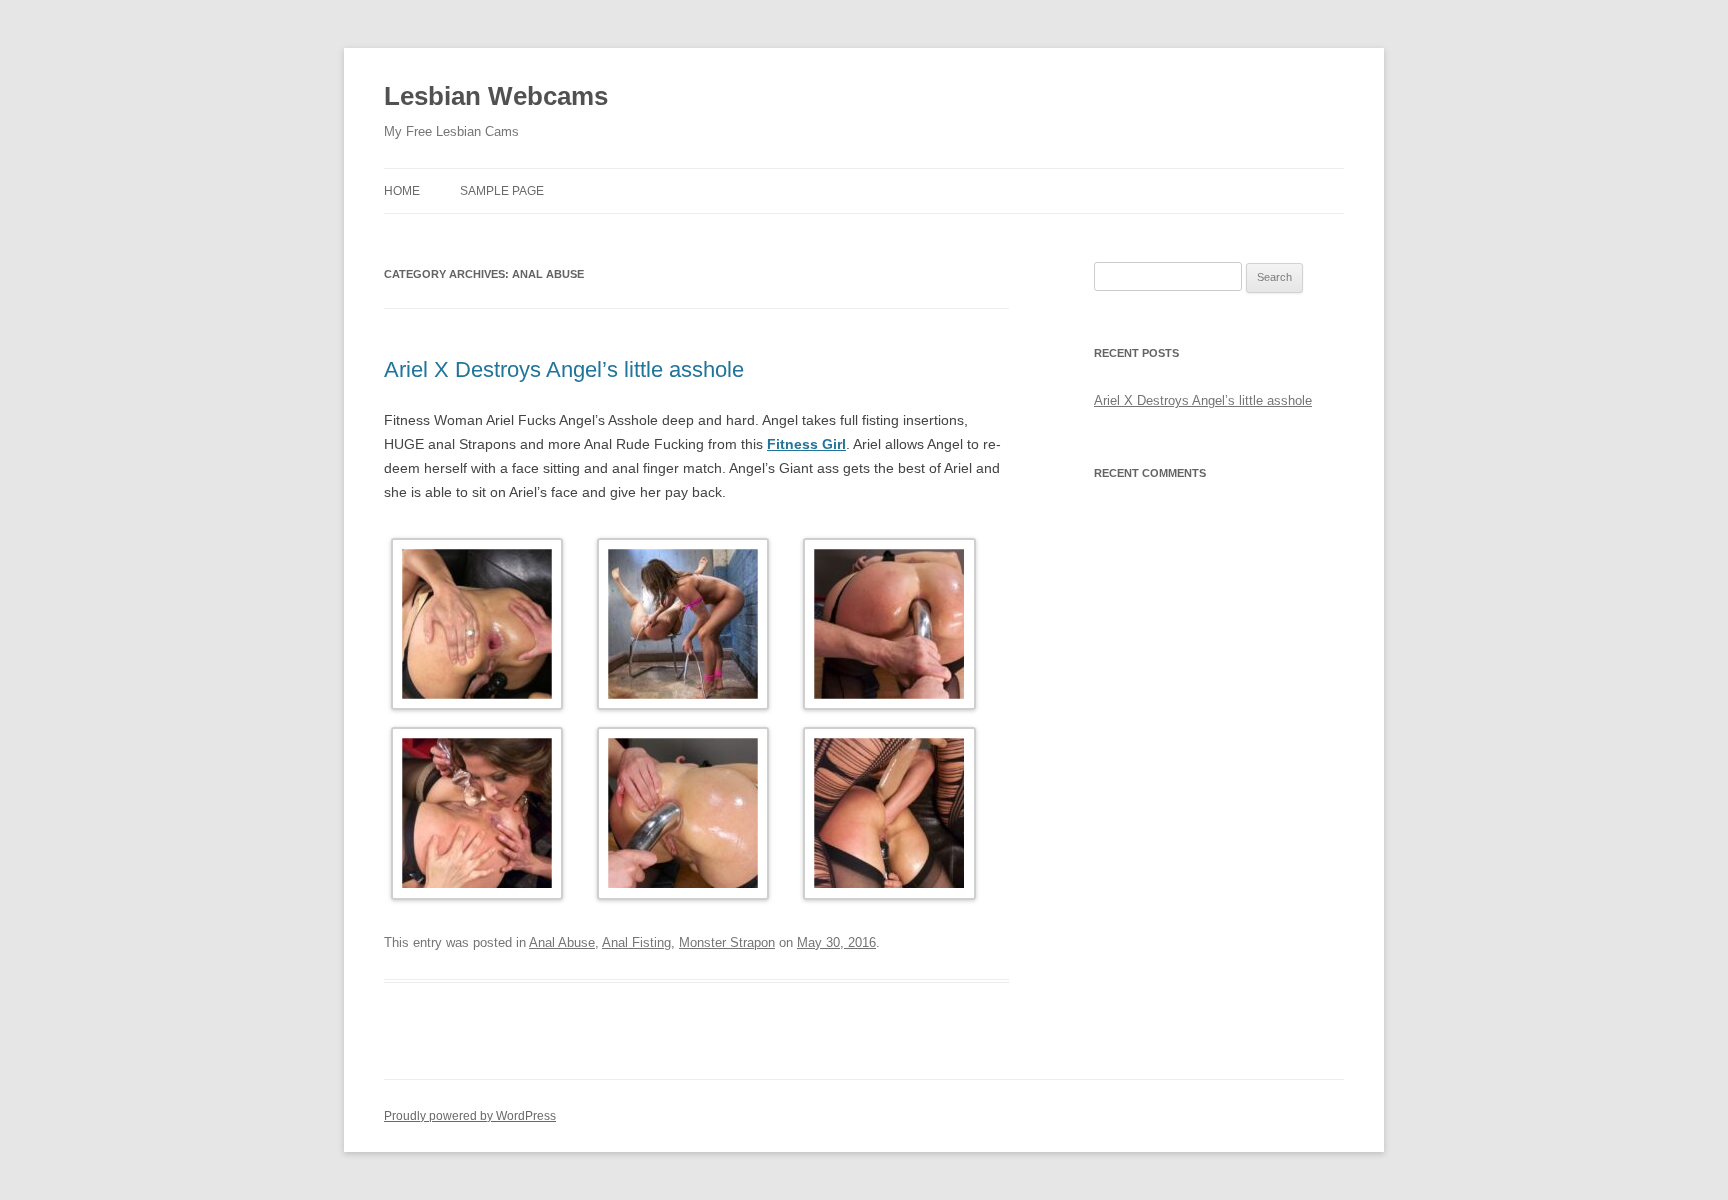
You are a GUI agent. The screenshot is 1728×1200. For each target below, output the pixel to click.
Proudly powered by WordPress (470, 1116)
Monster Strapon (727, 942)
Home (402, 191)
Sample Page (502, 191)
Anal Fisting (636, 942)
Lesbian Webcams (496, 96)
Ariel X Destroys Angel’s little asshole (564, 369)
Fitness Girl (806, 444)
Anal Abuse (562, 942)
